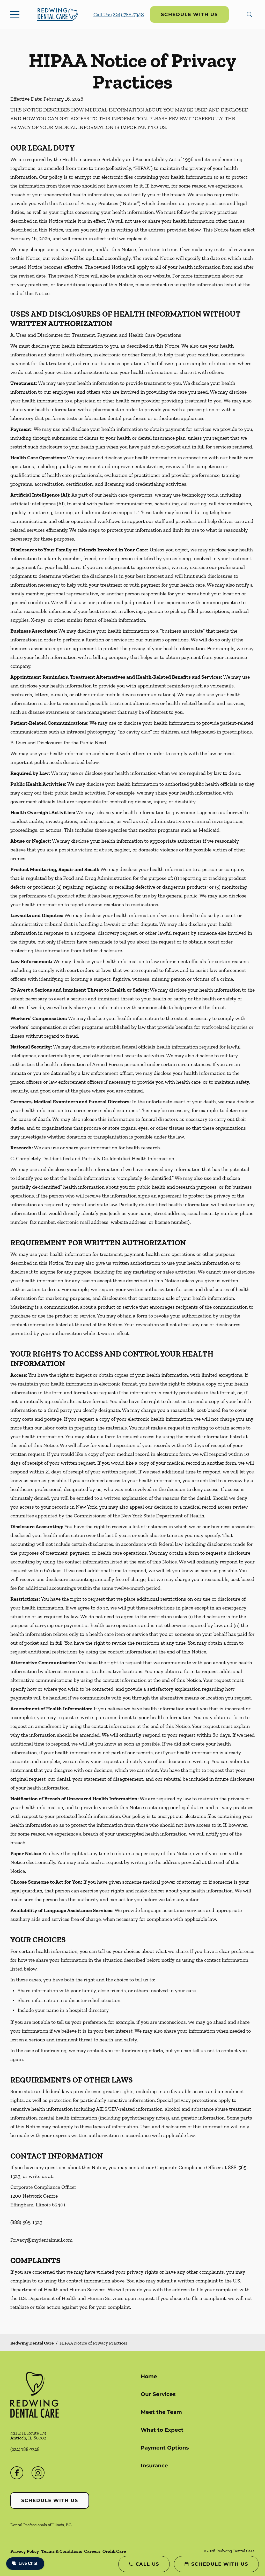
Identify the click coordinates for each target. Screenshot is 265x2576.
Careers (92, 2551)
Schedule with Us (189, 14)
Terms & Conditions (62, 2551)
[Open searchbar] (249, 14)
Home (149, 2376)
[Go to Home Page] (58, 14)
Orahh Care (114, 2551)
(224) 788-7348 (25, 2449)
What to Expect (162, 2430)
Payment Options (165, 2448)
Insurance (154, 2466)
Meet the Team (161, 2412)
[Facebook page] (17, 2473)
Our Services (158, 2394)
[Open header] (16, 14)
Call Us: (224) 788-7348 (119, 14)
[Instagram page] (38, 2473)
